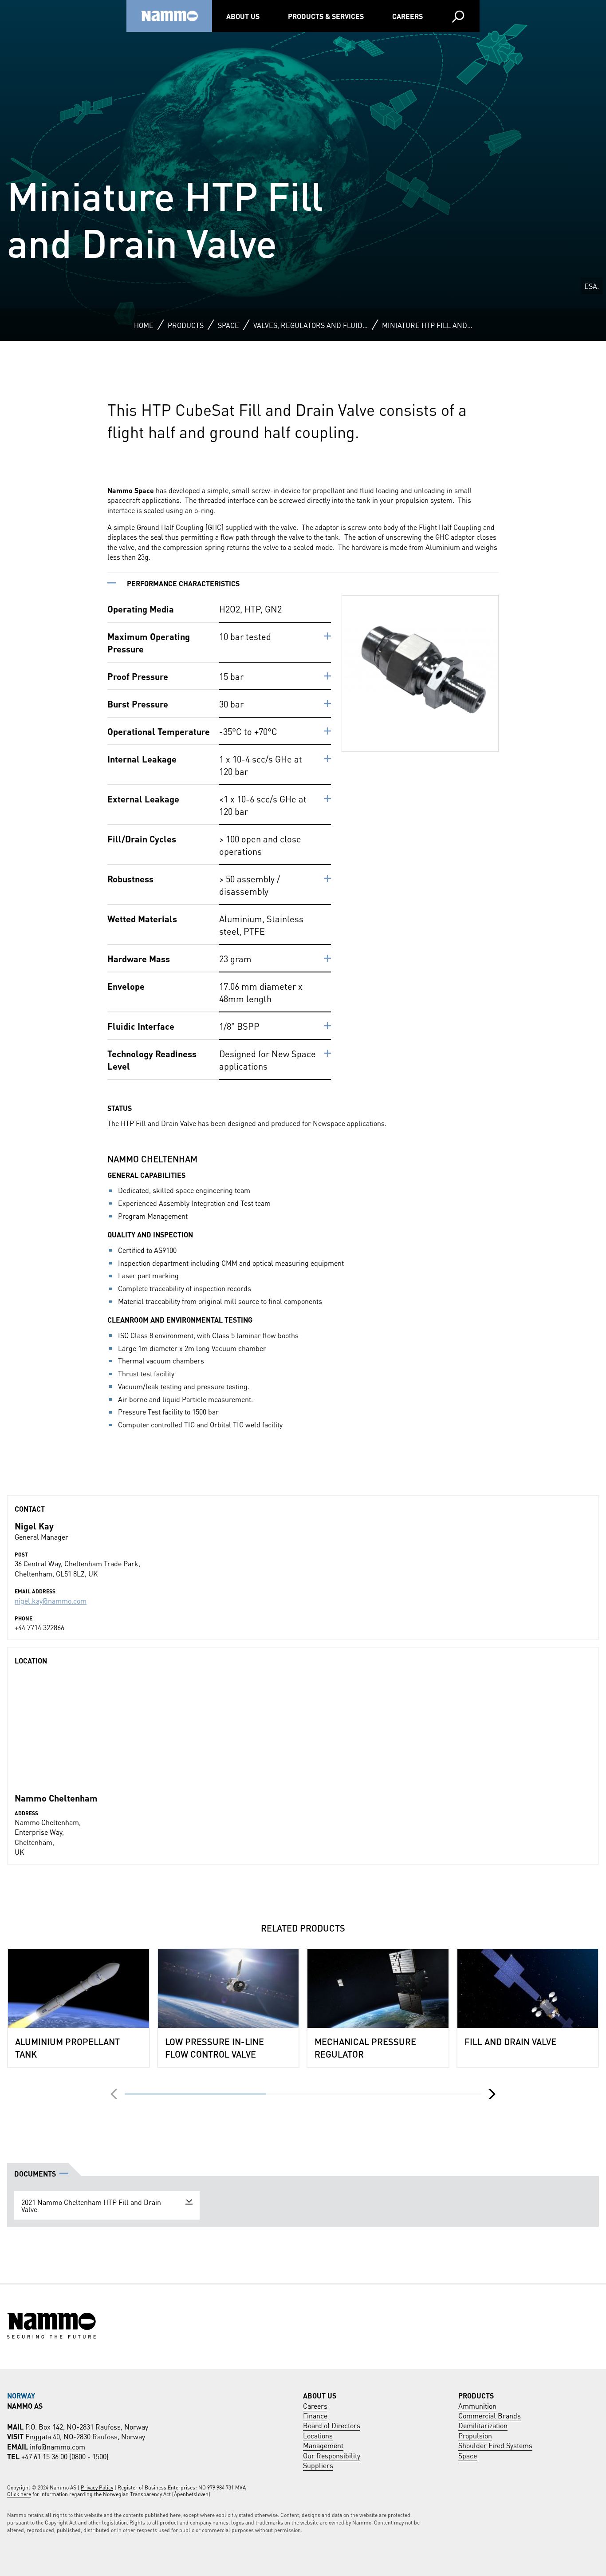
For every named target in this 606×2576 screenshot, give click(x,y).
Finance (315, 2415)
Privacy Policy (97, 2487)
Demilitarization (483, 2425)
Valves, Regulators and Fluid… (311, 325)
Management (323, 2445)
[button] (492, 2094)
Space (228, 325)
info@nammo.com (57, 2446)
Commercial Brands (490, 2415)
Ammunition (477, 2405)
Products (186, 325)
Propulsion (475, 2435)
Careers (407, 16)
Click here (19, 2494)
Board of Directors (332, 2425)
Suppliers (318, 2465)
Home (144, 325)
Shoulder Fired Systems (495, 2445)
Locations (318, 2435)
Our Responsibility (332, 2455)
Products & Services (326, 16)
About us (243, 16)
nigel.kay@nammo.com (51, 1600)
